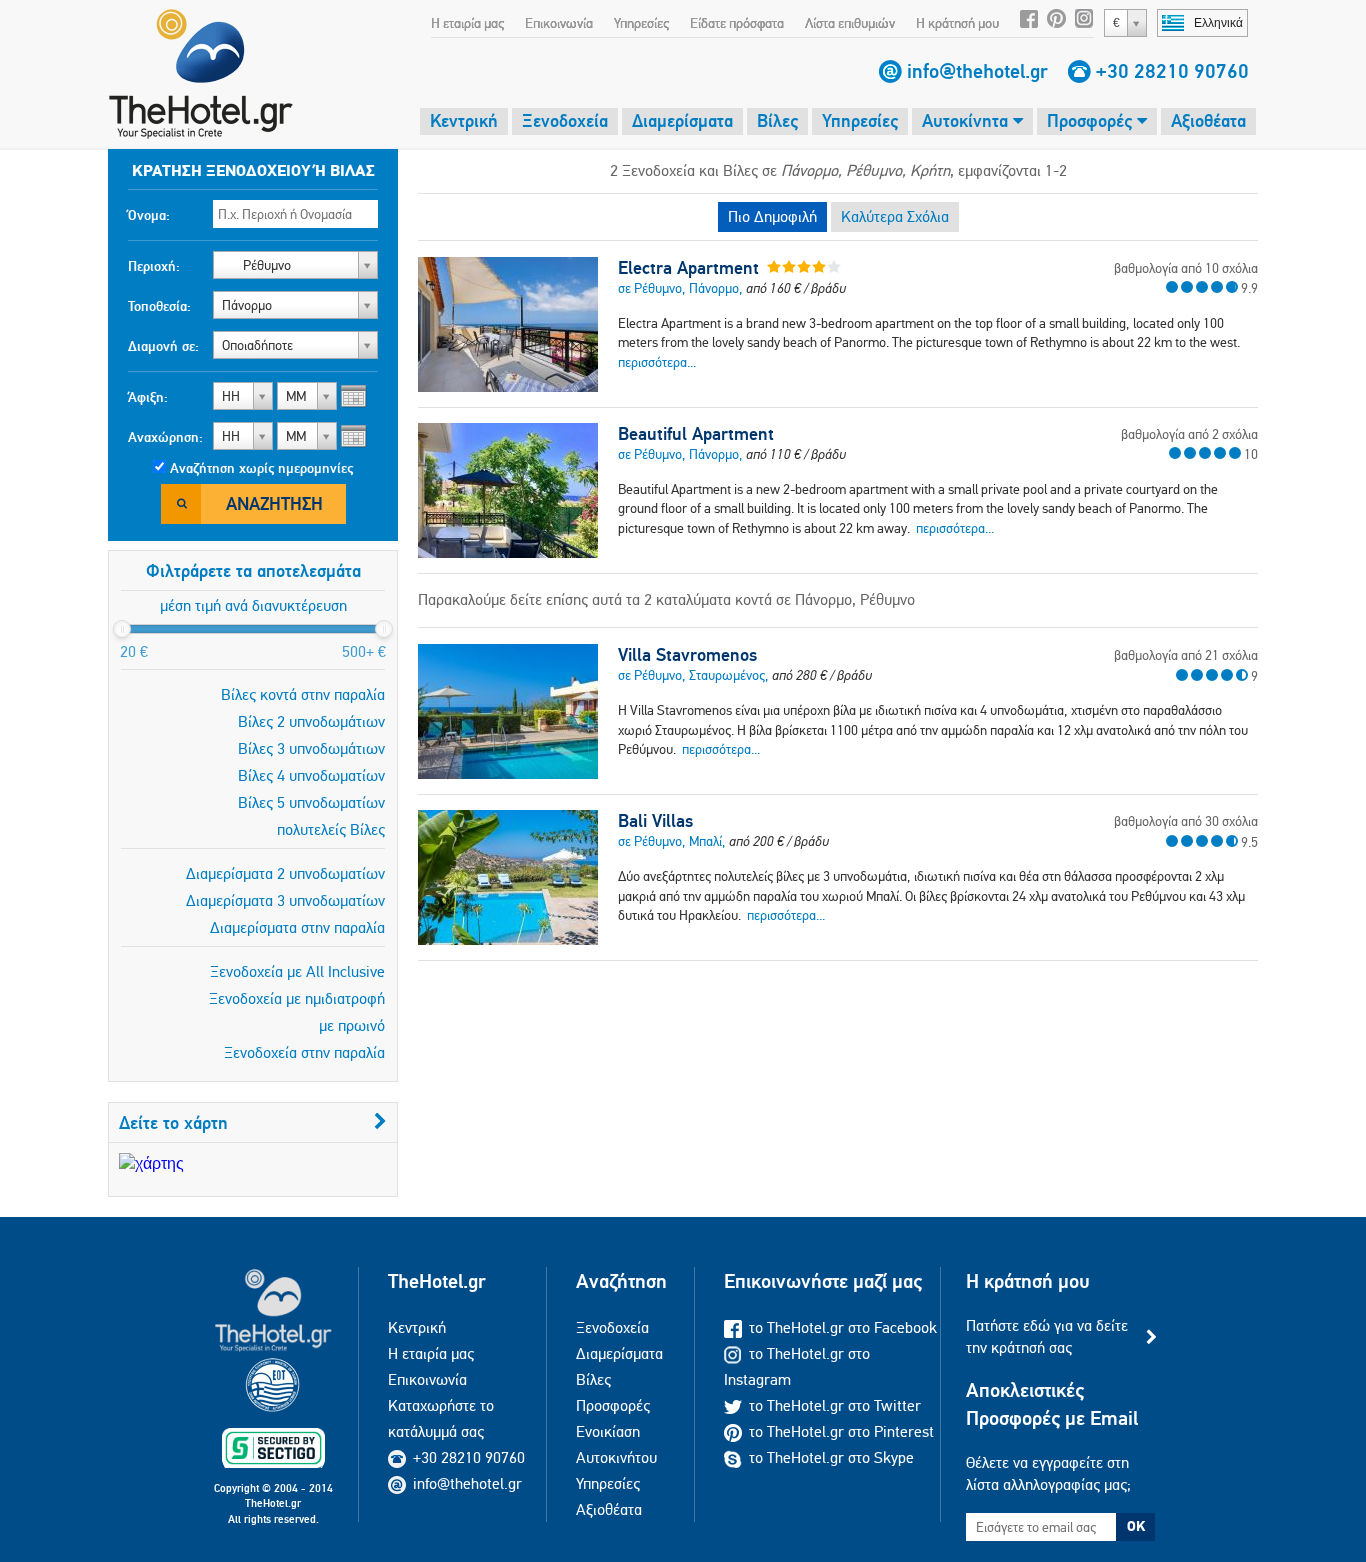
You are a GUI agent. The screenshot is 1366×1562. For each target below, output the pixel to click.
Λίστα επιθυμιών (850, 23)
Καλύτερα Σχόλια (895, 216)
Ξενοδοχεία (565, 120)
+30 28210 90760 (1172, 71)
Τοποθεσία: (159, 306)
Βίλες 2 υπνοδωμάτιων (311, 721)
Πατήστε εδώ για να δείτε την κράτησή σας (1047, 1336)
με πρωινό (352, 1025)
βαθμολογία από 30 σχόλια (1186, 821)
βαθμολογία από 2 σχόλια (1189, 434)
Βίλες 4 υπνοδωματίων (311, 775)
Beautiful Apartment (696, 434)
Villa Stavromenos (687, 655)
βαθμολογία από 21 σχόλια (1186, 655)
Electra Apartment (688, 268)
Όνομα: (149, 215)
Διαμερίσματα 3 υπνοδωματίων (285, 900)
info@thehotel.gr (977, 71)
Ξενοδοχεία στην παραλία (304, 1052)
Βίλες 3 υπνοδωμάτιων (311, 748)
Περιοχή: (154, 266)
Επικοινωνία (559, 23)
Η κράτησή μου (957, 23)
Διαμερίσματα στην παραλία (297, 927)
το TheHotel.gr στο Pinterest (841, 1431)
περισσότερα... (657, 362)
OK (1136, 1526)
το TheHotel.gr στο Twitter (835, 1405)
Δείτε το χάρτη (173, 1122)
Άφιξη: (148, 397)
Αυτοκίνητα (967, 120)
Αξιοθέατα (1208, 120)
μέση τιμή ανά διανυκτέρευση (253, 605)
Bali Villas (655, 821)
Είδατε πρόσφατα (737, 23)
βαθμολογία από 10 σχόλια (1186, 268)
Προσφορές (1092, 120)
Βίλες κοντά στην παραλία (303, 694)
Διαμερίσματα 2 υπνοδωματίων (285, 873)
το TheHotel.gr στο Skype (831, 1457)
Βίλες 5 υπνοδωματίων (311, 802)
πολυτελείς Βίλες (331, 829)
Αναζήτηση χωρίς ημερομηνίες (261, 468)
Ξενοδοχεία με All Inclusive (297, 971)
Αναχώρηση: (165, 437)
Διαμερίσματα (682, 120)
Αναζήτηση (274, 503)
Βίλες (777, 120)
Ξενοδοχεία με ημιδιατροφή (297, 998)
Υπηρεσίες (641, 23)
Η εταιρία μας (467, 23)
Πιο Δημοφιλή (772, 216)
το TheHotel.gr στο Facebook (843, 1327)
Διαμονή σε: (163, 346)
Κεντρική (464, 120)
